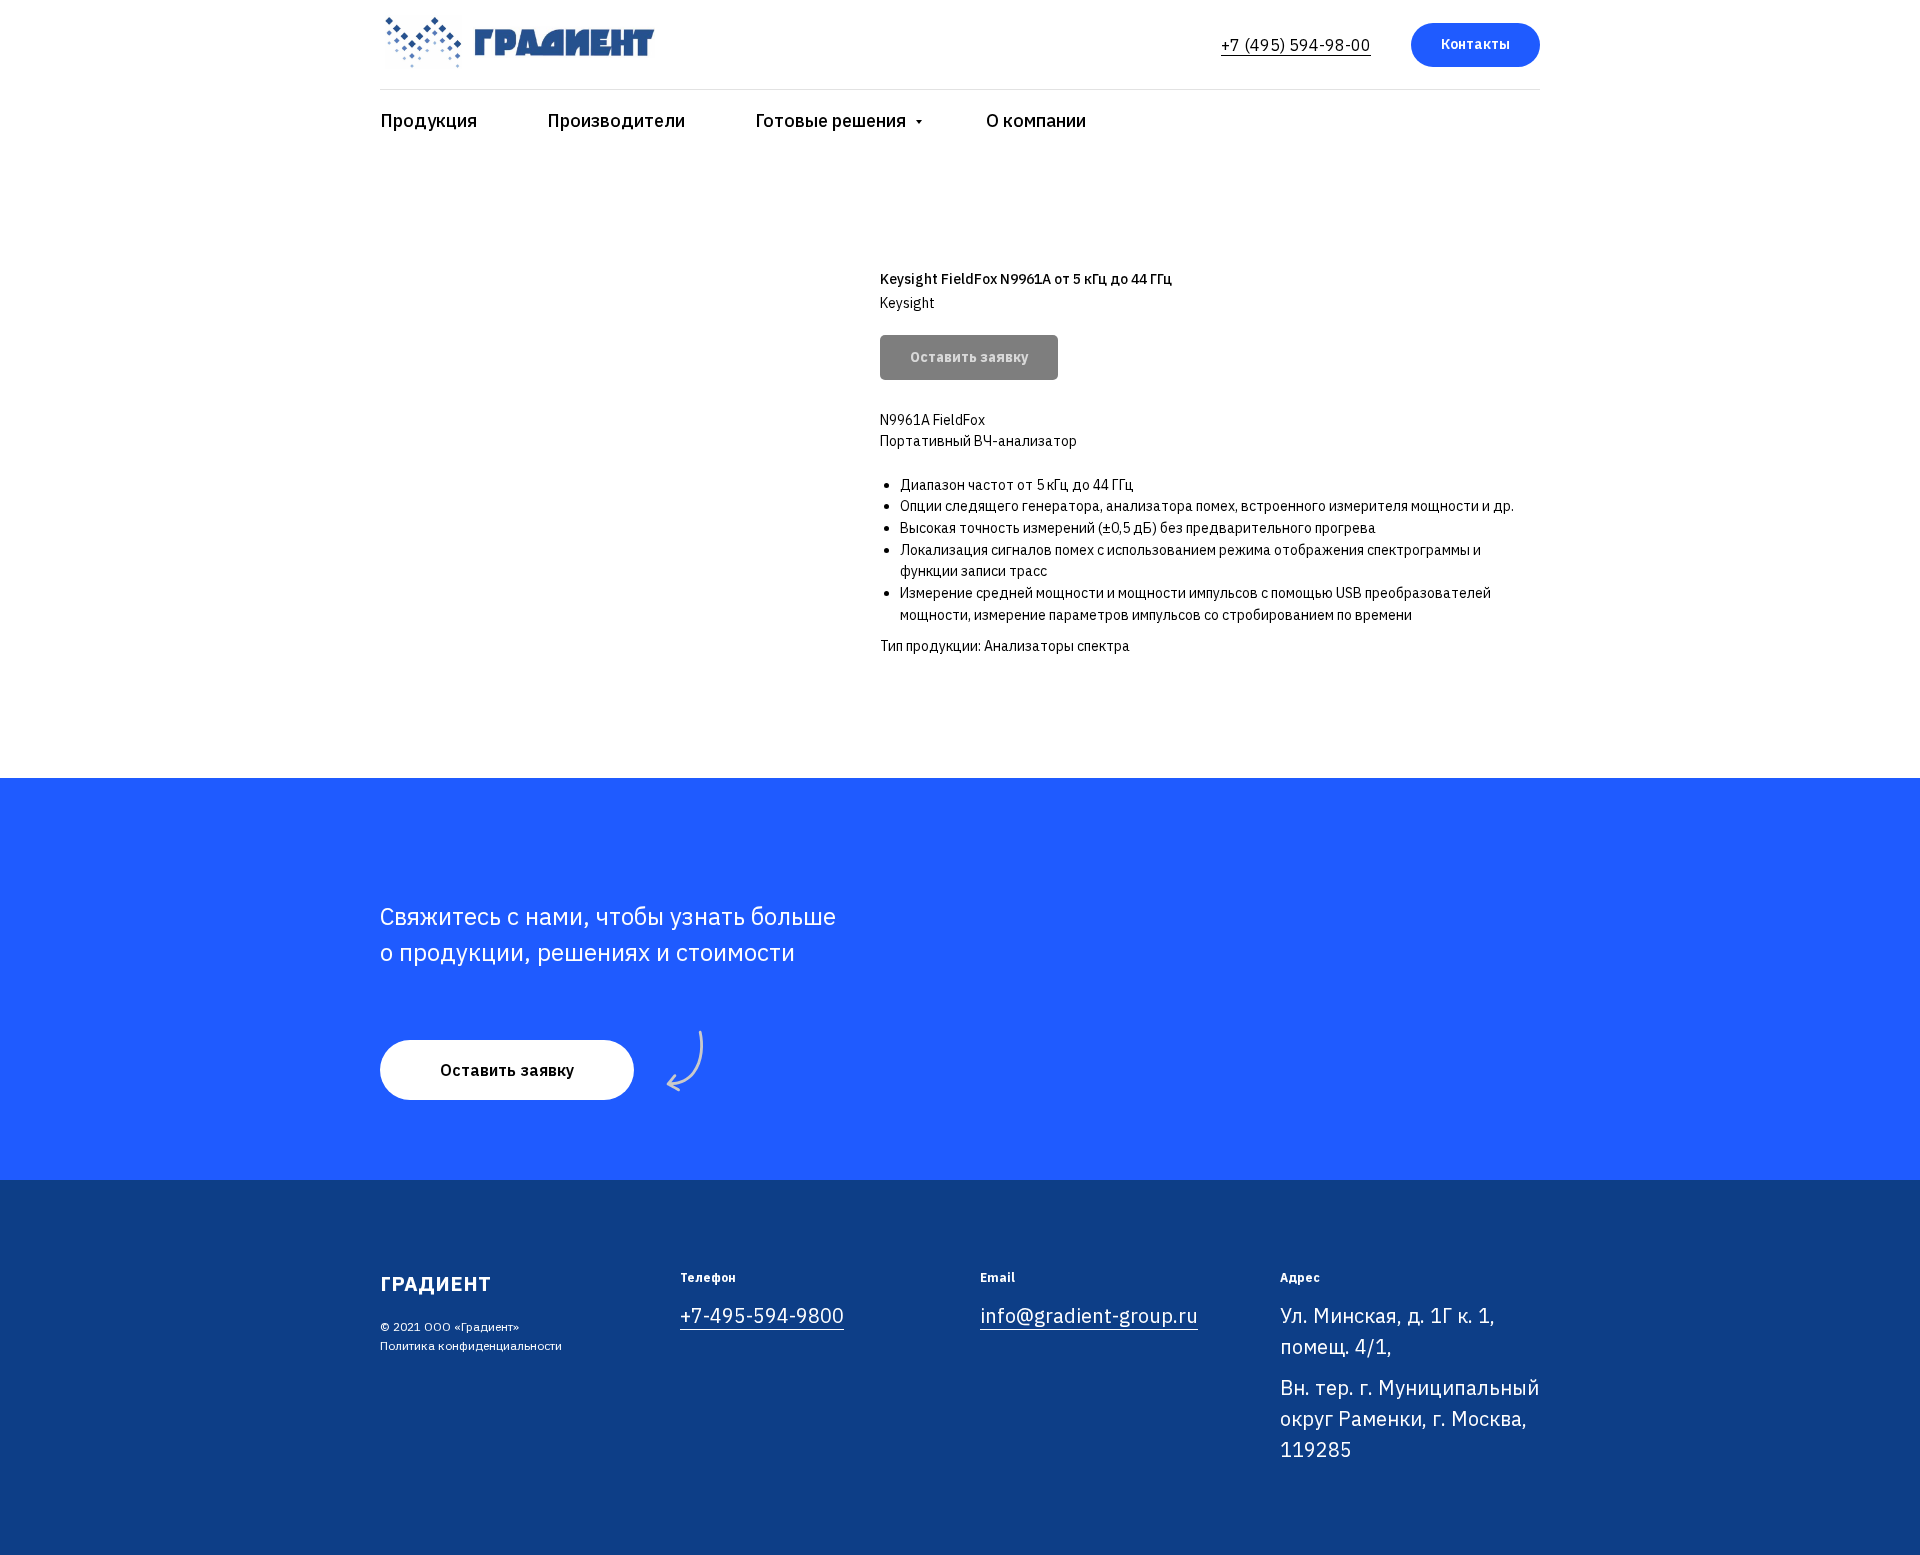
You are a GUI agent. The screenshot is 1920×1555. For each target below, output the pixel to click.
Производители (616, 120)
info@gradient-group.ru (1089, 1315)
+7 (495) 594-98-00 (1296, 45)
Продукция (428, 120)
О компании (1036, 120)
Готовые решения (832, 120)
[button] (507, 1070)
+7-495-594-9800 (762, 1315)
